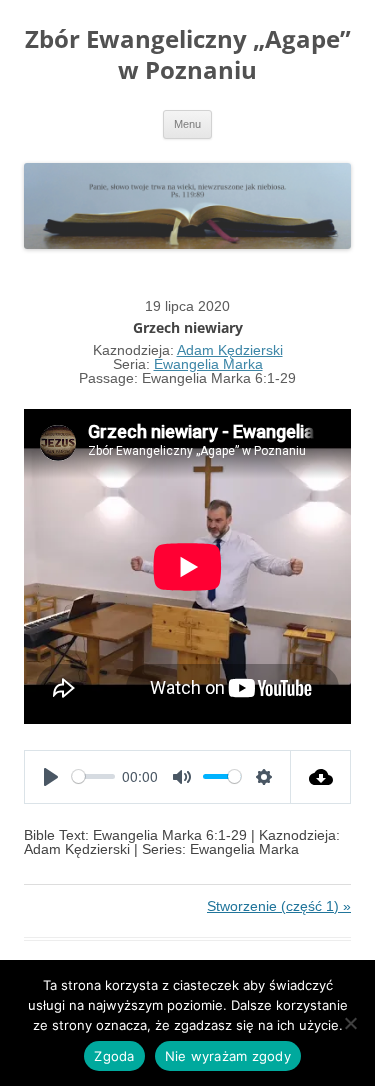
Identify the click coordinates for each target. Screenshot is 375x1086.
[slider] (93, 776)
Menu (187, 124)
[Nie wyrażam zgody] (350, 1023)
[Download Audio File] (321, 777)
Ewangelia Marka (208, 364)
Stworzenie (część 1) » (279, 906)
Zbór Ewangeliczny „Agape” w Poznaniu (188, 55)
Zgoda (114, 1056)
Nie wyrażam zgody (228, 1056)
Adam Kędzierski (230, 350)
